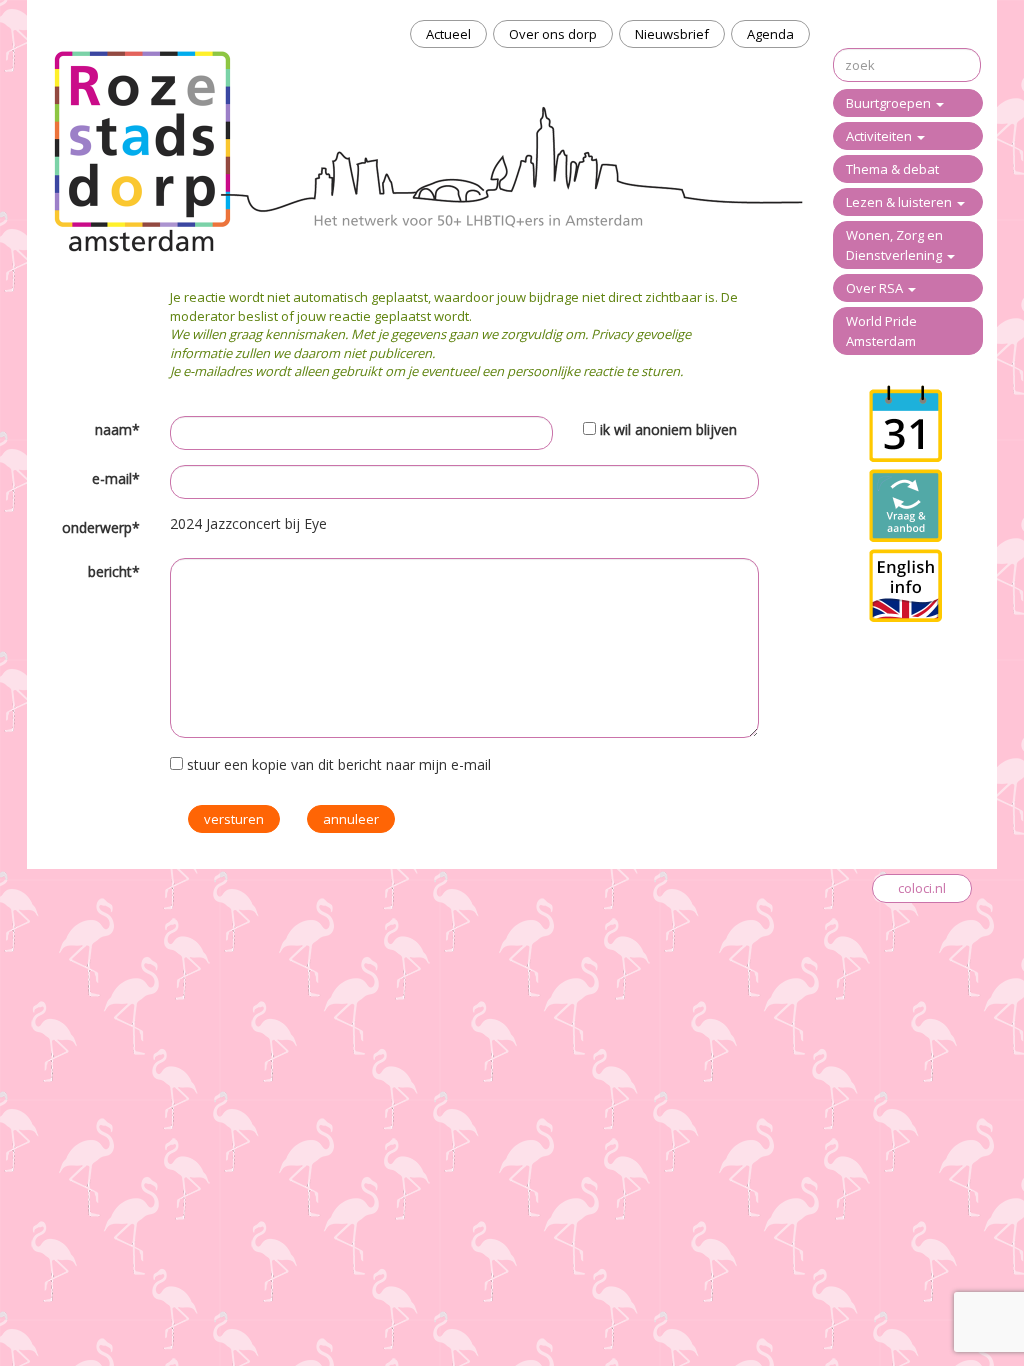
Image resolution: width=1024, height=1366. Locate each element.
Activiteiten (880, 136)
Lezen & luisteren (900, 202)
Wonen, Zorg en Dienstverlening (895, 245)
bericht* (114, 571)
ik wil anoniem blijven (668, 429)
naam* (117, 429)
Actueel (448, 34)
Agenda (770, 34)
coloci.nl (922, 888)
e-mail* (116, 478)
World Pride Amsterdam (881, 331)
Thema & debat (892, 169)
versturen (234, 819)
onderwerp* (101, 527)
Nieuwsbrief (672, 34)
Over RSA (876, 288)
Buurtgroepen (890, 103)
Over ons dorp (553, 34)
